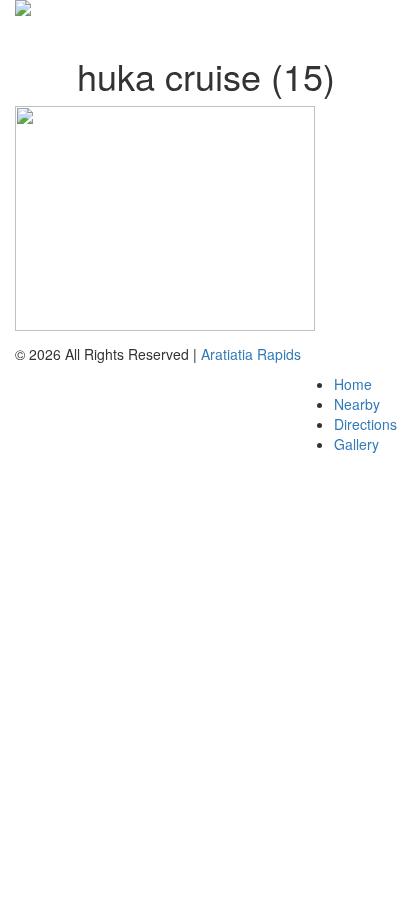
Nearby (357, 404)
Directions (365, 424)
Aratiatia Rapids (251, 354)
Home (353, 384)
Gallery (356, 444)
